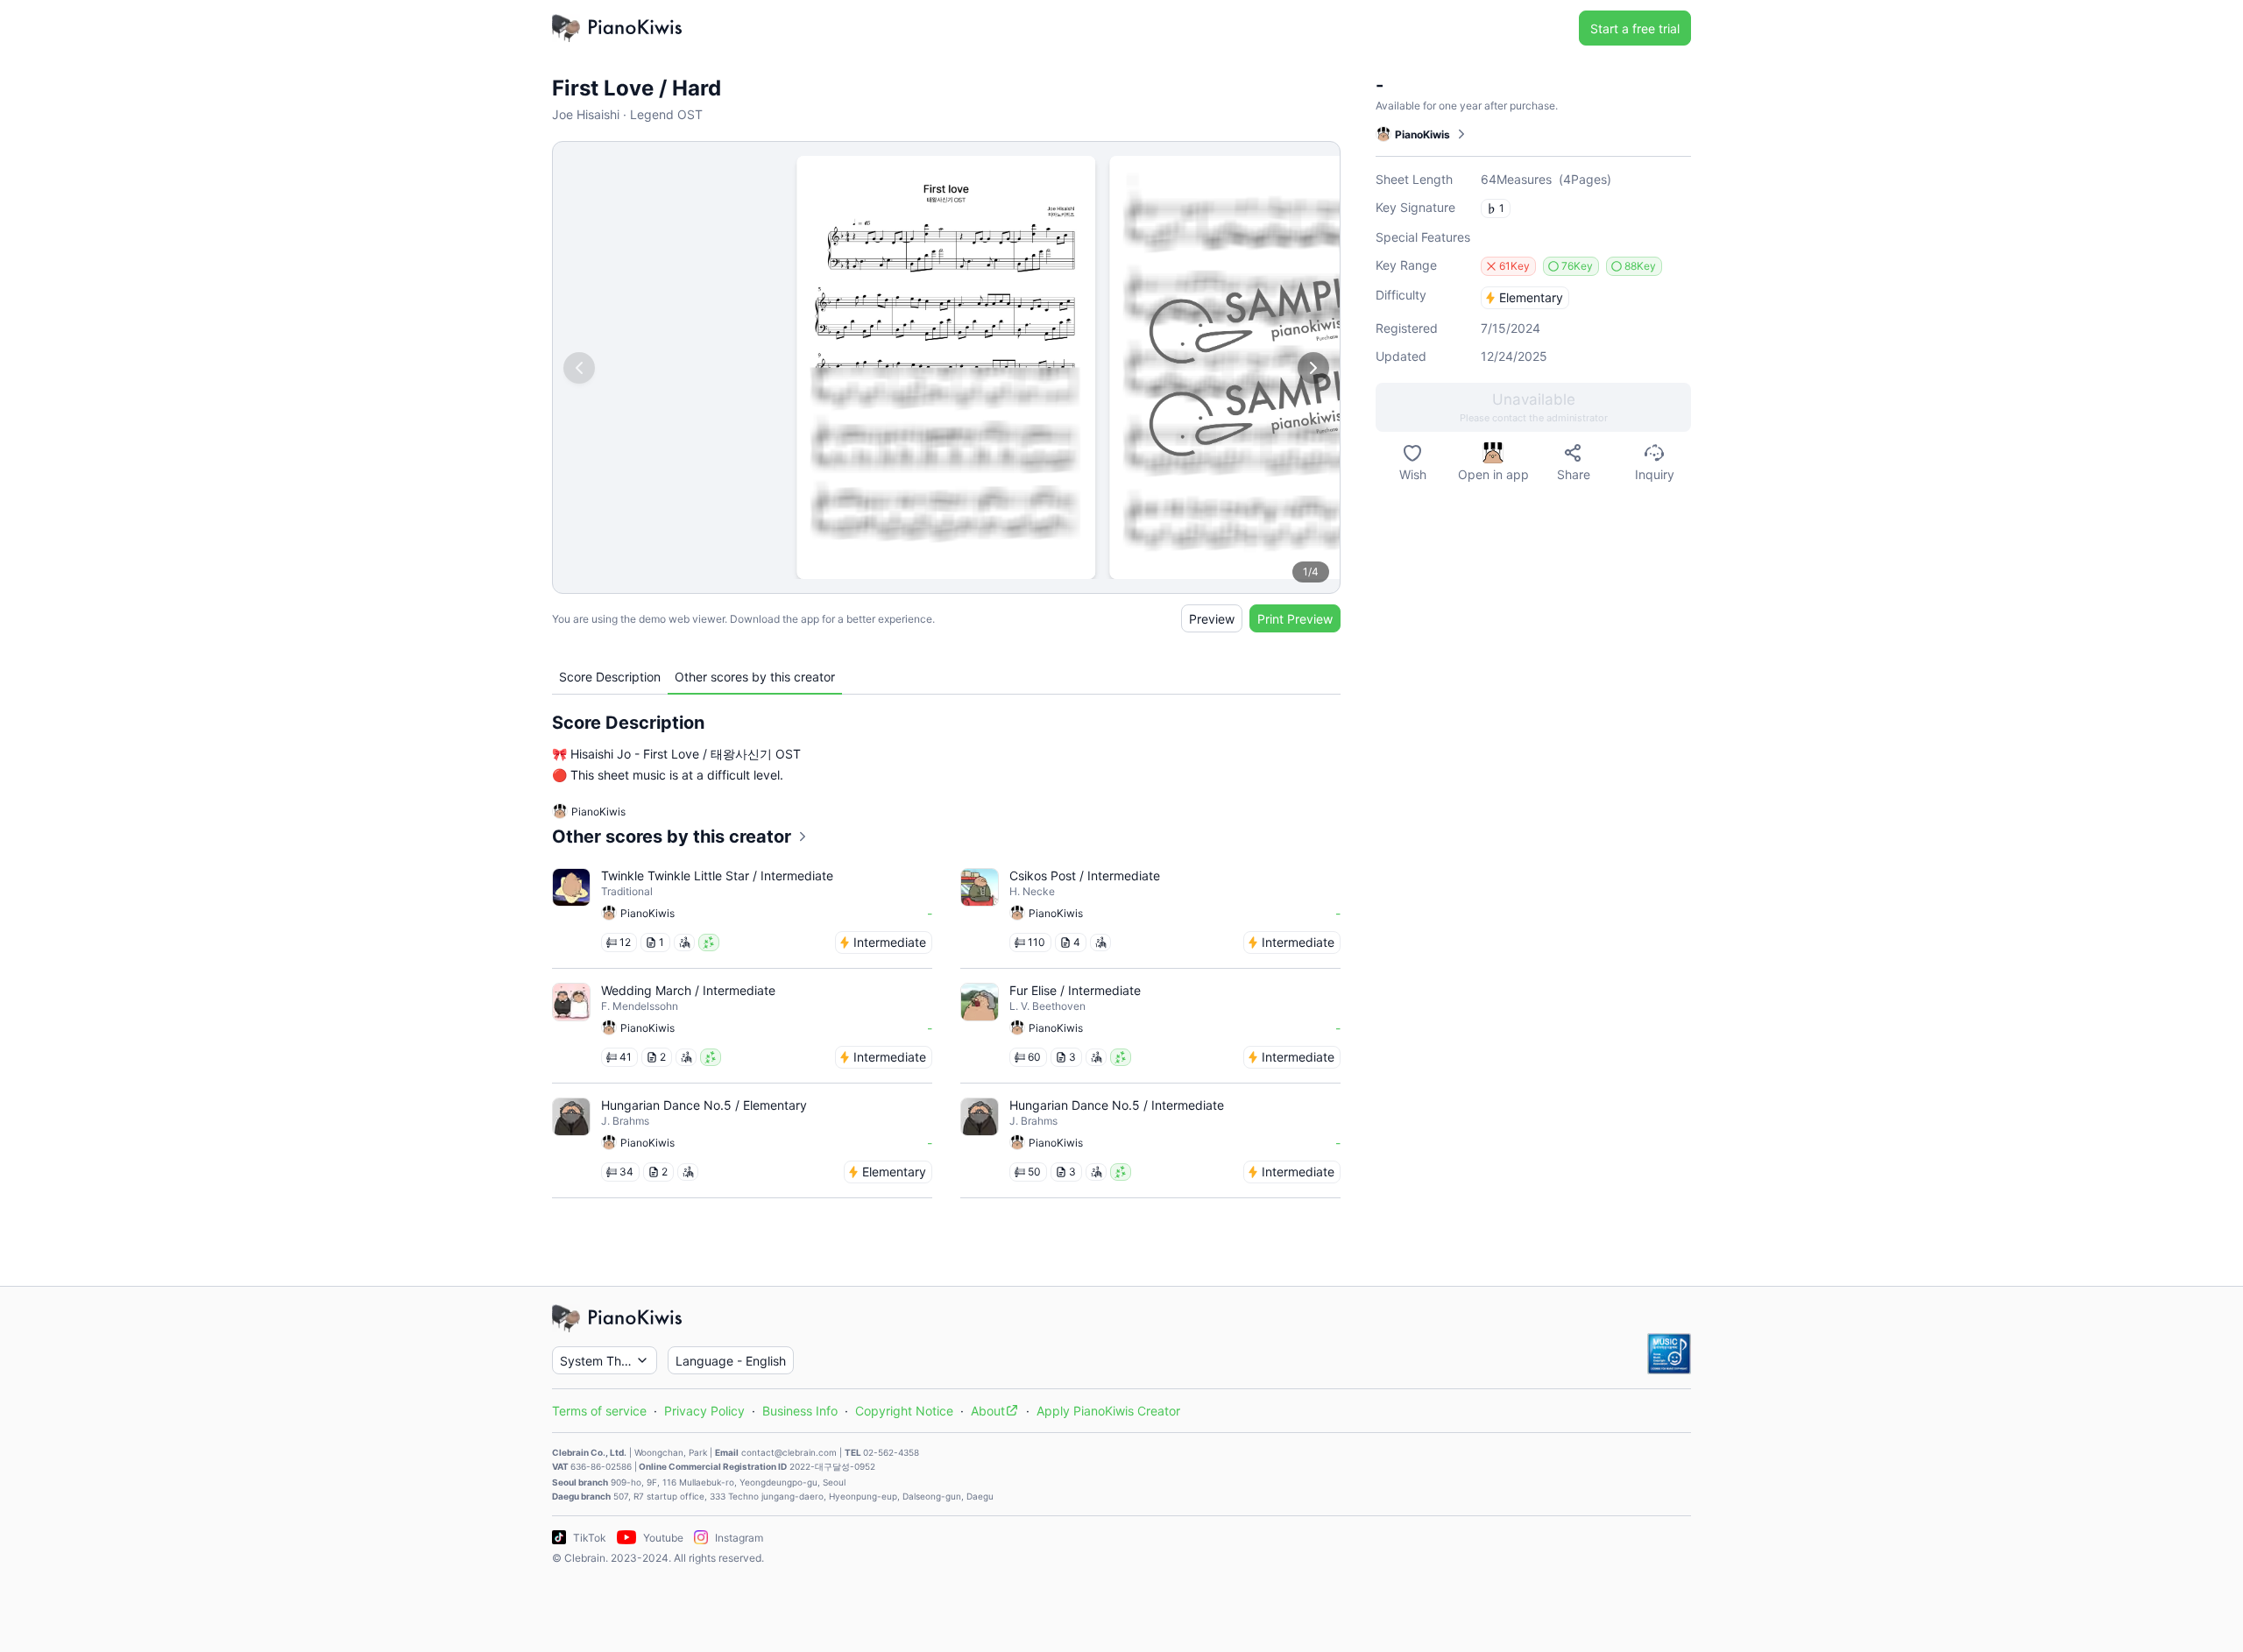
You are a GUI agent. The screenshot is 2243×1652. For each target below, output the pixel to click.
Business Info (800, 1411)
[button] (1533, 407)
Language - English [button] (731, 1361)
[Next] (1313, 368)
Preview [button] (1212, 619)
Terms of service (599, 1411)
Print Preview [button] (1295, 619)
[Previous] (579, 368)
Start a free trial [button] (1635, 28)
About (988, 1411)
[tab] (610, 677)
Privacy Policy (704, 1411)
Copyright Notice (904, 1411)
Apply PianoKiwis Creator (1108, 1411)
